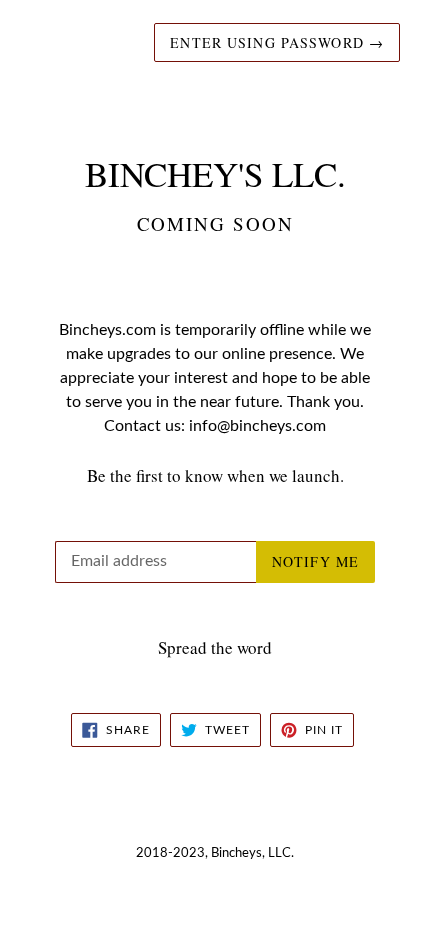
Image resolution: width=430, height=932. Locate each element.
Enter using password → (277, 42)
